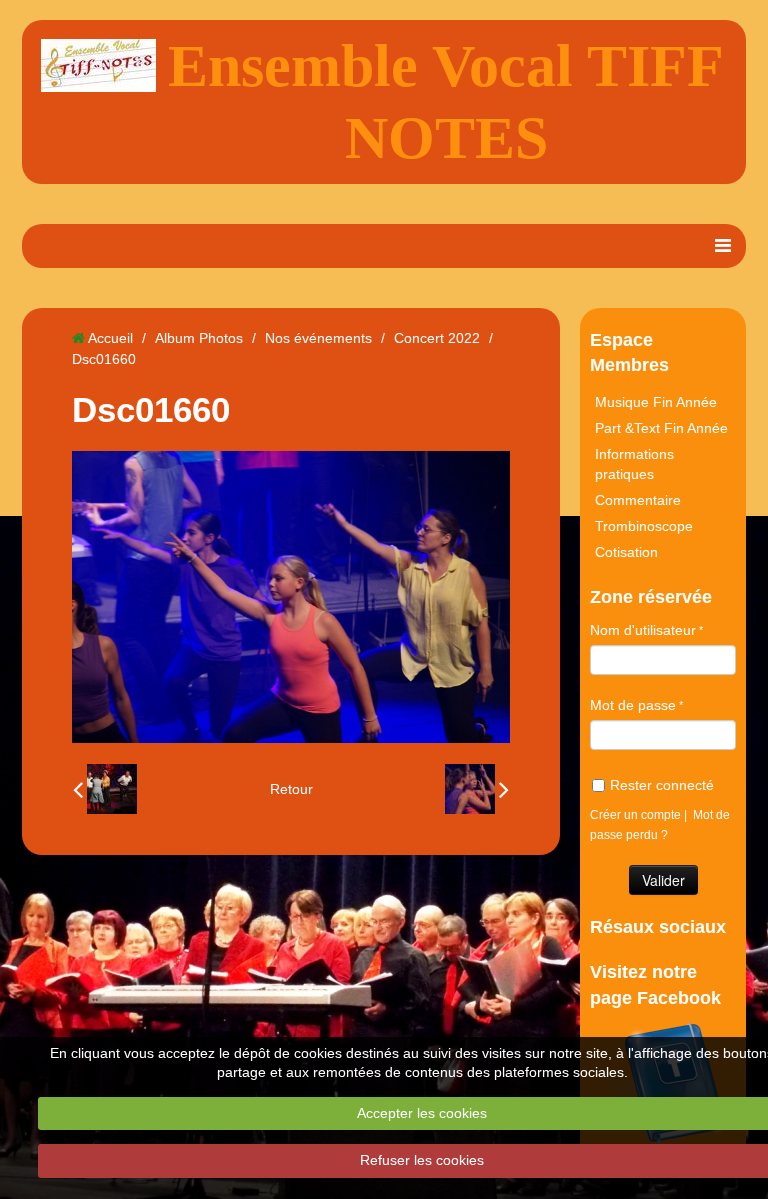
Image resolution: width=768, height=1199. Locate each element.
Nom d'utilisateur (643, 630)
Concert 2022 (437, 338)
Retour (291, 789)
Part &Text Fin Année (661, 428)
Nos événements (318, 338)
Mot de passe (633, 705)
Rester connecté (662, 785)
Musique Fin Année (656, 402)
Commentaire (638, 500)
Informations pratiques (634, 464)
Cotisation (626, 552)
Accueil (110, 338)
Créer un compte (635, 815)
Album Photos (199, 338)
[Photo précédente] (105, 789)
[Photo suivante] (477, 789)
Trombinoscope (644, 526)
